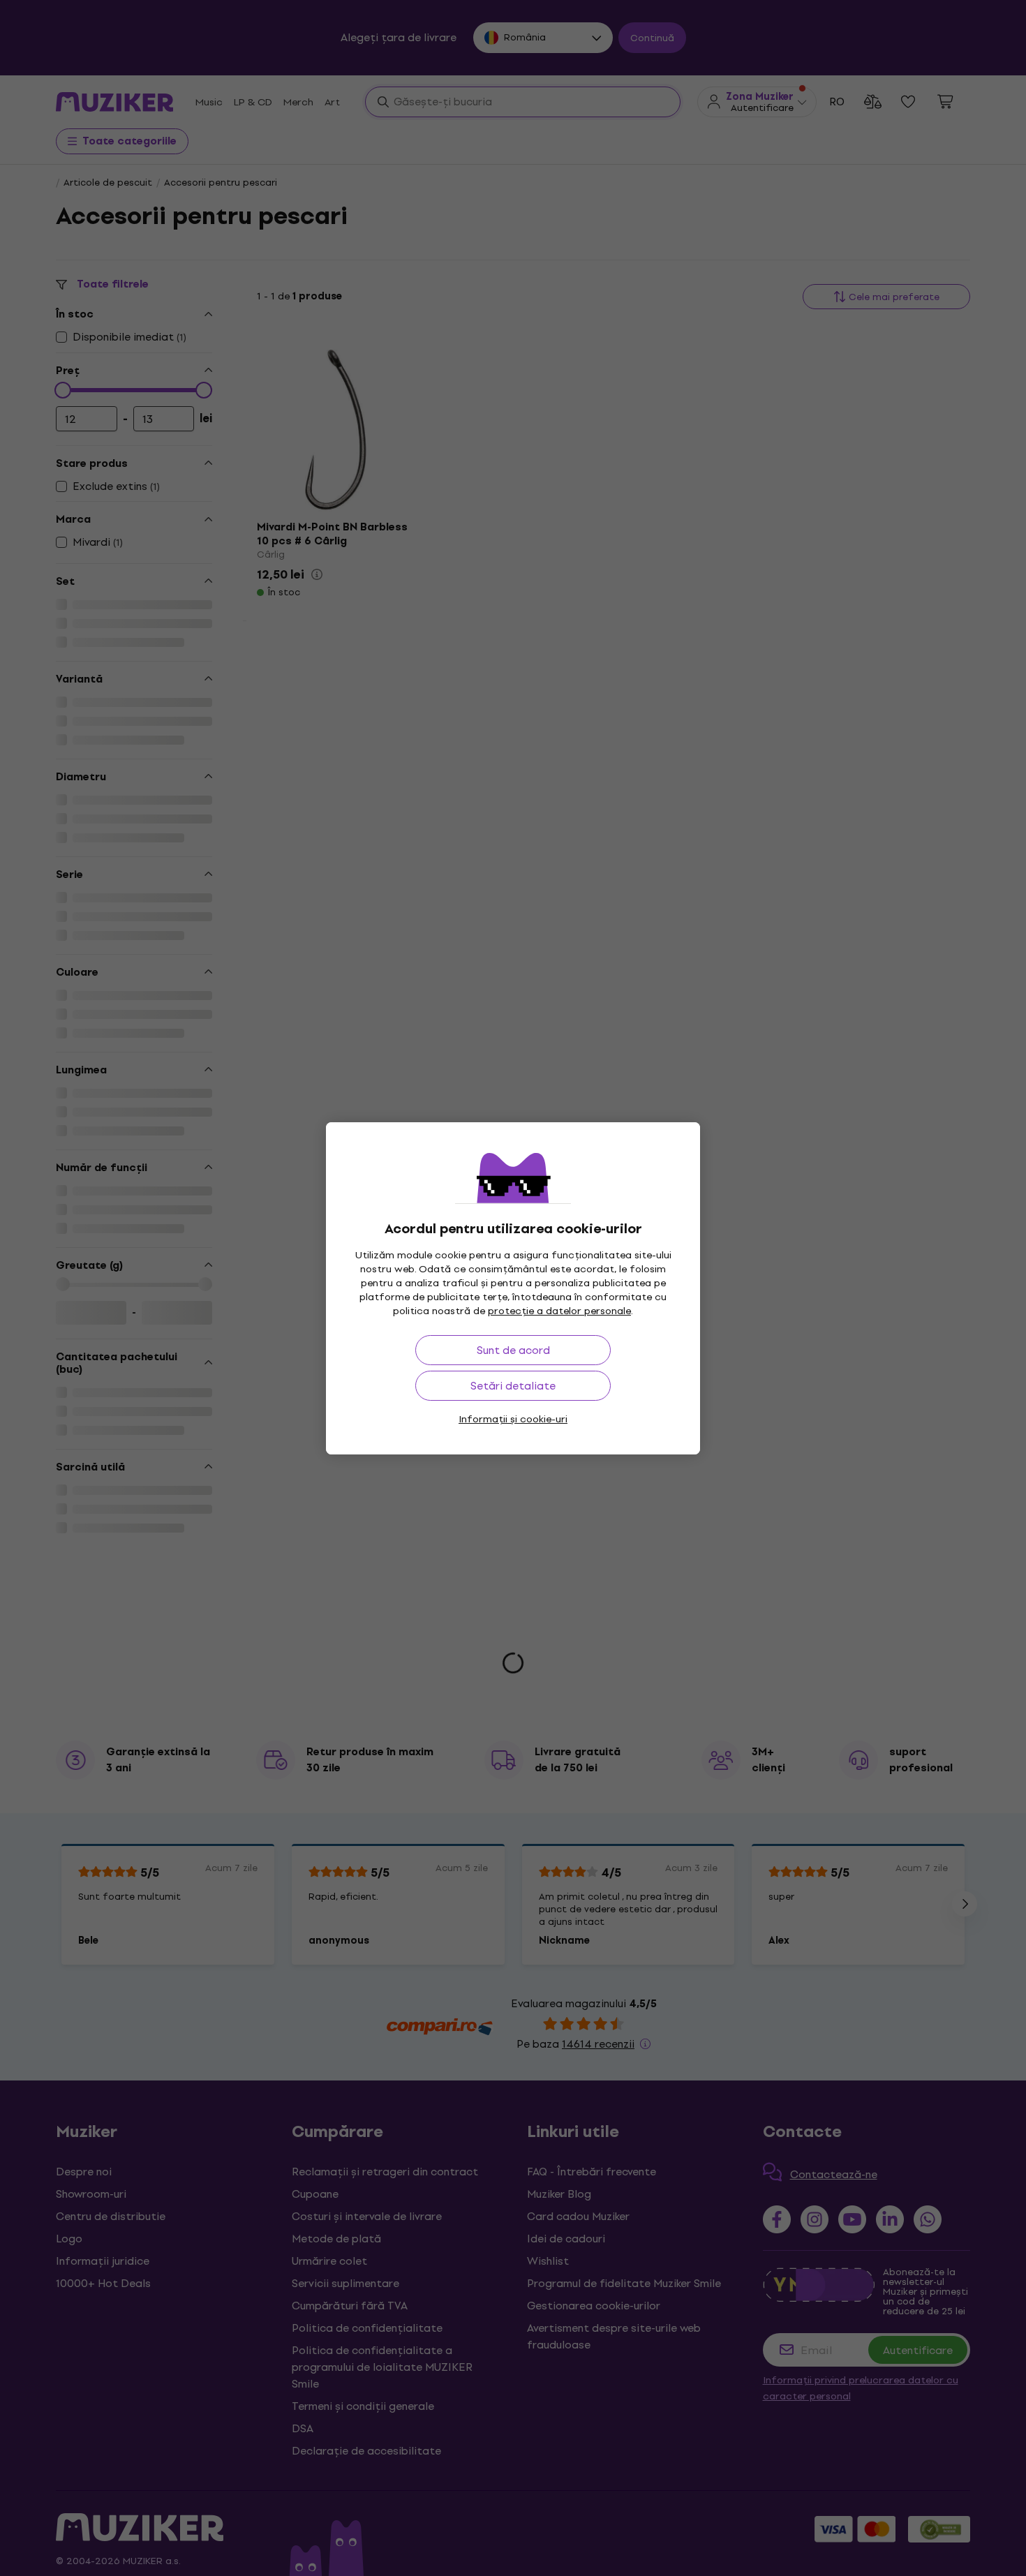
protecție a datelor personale (559, 1311)
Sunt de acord (513, 1350)
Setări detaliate (513, 1386)
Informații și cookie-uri (513, 1419)
